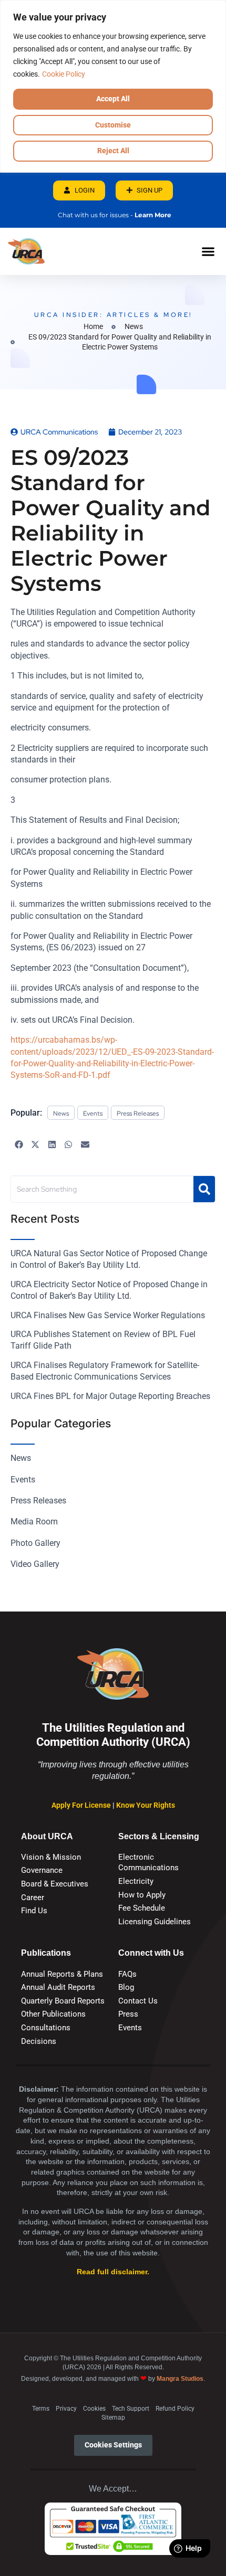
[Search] (204, 1189)
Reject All (113, 151)
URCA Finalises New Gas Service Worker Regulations (108, 1315)
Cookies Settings (113, 2445)
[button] (208, 251)
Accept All (113, 99)
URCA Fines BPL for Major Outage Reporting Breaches (110, 1396)
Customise (113, 125)
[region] (113, 86)
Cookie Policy (64, 74)
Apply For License (82, 1805)
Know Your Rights (146, 1805)
